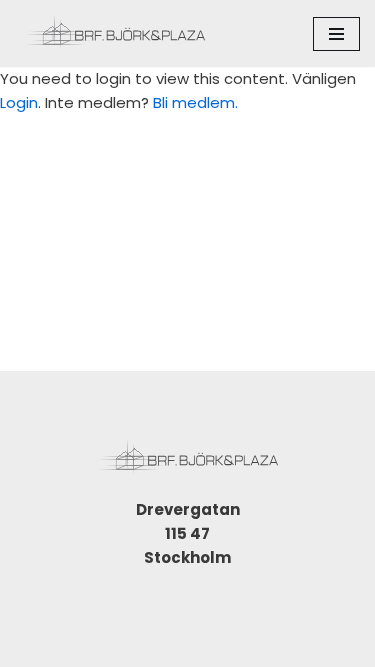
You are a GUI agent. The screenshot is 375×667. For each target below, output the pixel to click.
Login (19, 102)
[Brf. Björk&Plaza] (115, 33)
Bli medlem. (195, 102)
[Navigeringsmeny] (336, 34)
